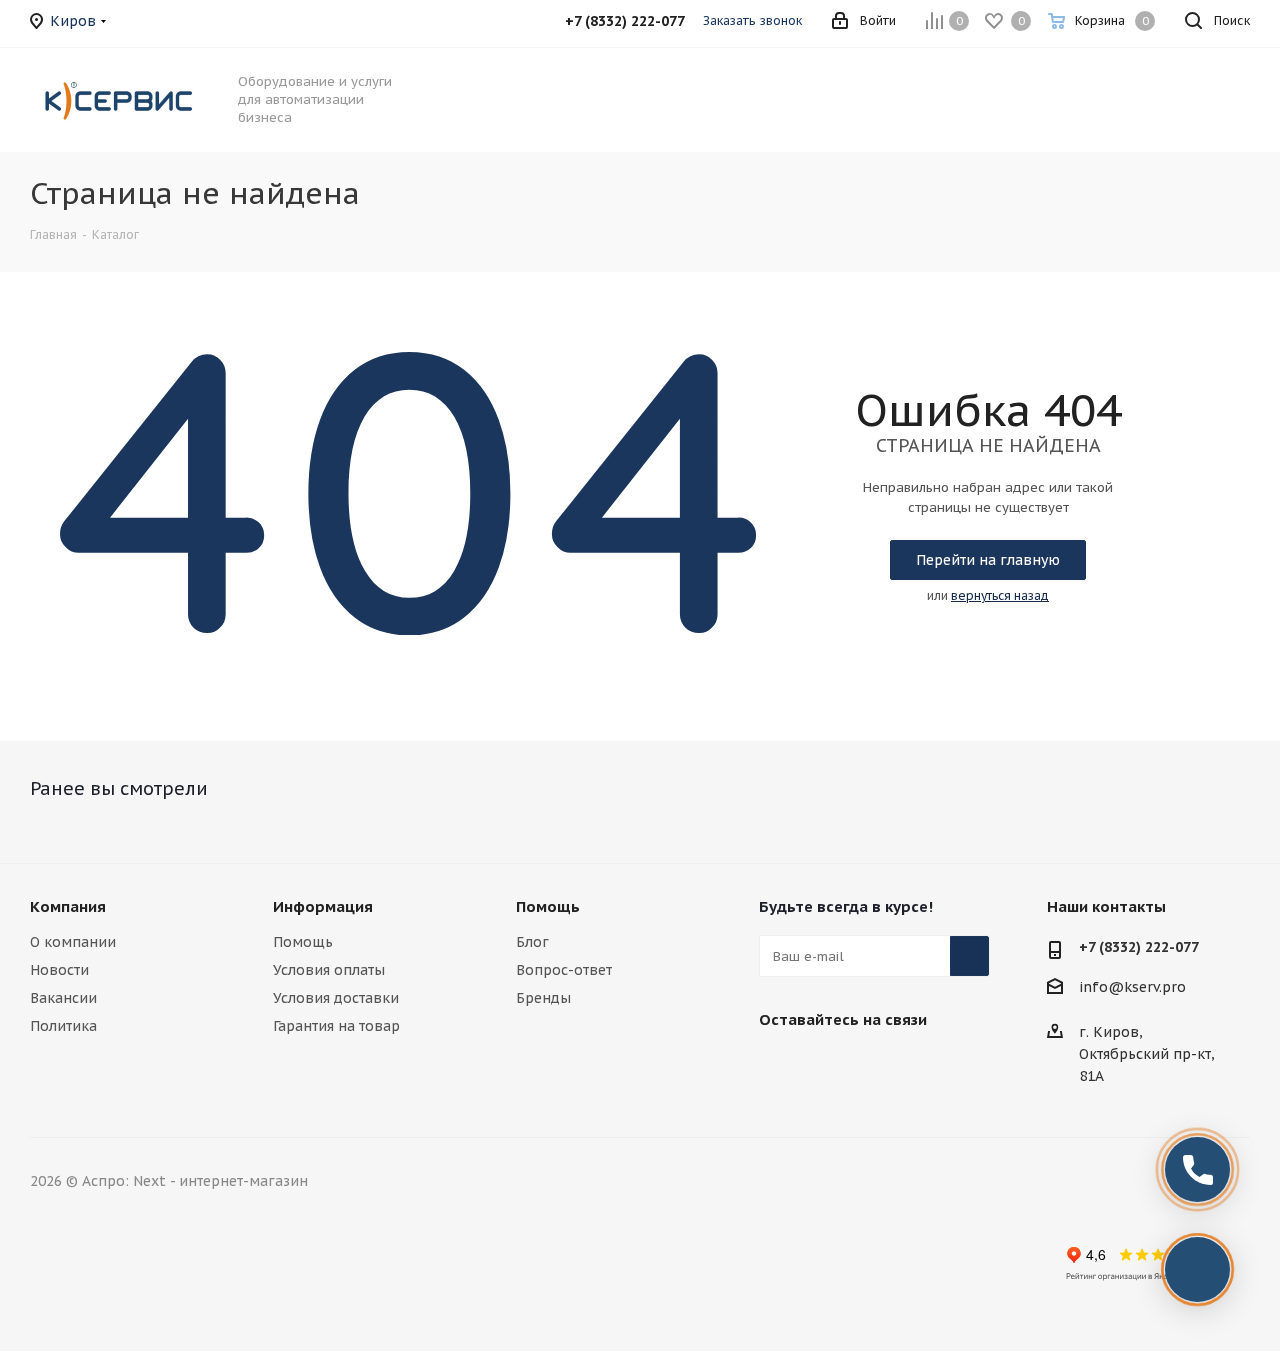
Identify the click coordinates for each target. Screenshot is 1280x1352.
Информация (323, 906)
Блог (532, 942)
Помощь (303, 942)
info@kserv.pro (1132, 988)
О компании (73, 942)
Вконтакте (779, 1066)
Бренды (543, 998)
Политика (63, 1026)
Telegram (829, 1066)
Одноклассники (929, 1066)
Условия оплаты (329, 970)
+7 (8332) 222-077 (1139, 947)
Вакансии (63, 998)
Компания (68, 906)
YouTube (879, 1066)
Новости (59, 970)
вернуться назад (1000, 595)
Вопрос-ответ (564, 970)
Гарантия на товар (336, 1026)
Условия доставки (336, 998)
